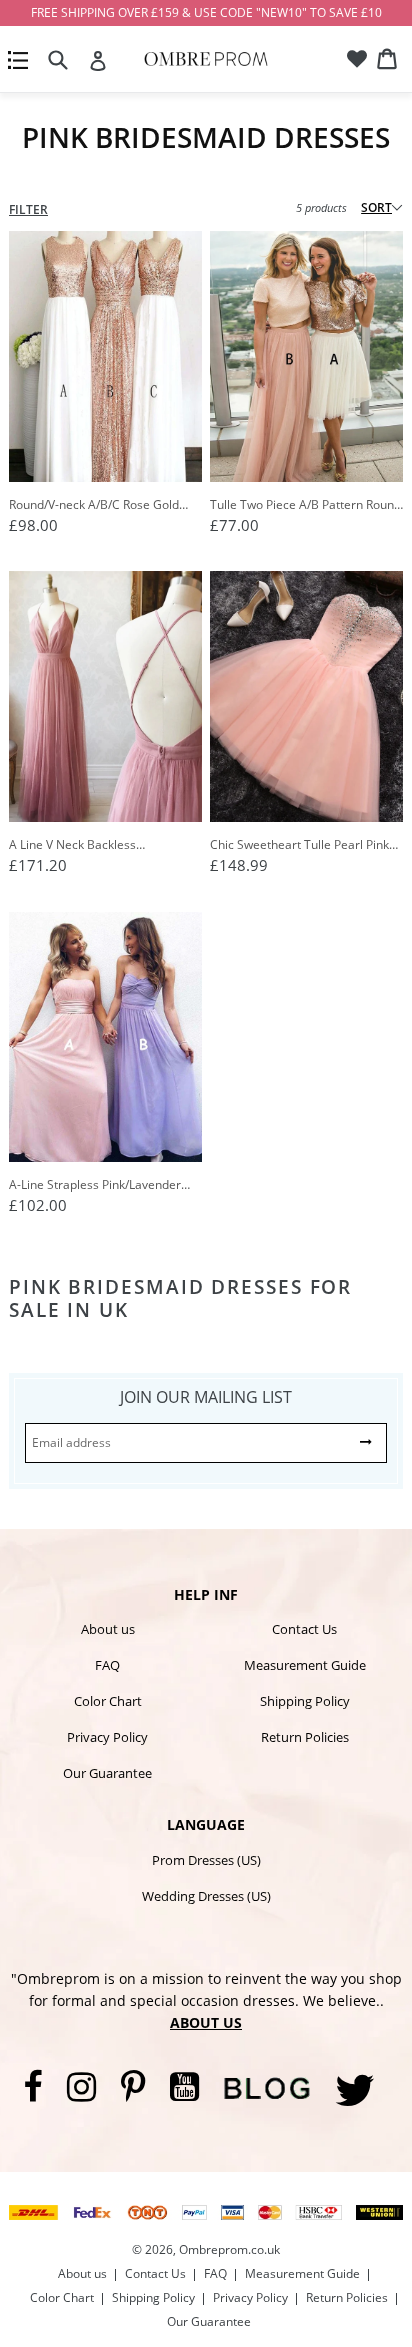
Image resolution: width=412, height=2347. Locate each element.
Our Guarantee (107, 1773)
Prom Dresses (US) (206, 1860)
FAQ (107, 1665)
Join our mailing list (206, 1397)
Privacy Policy (107, 1737)
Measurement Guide (305, 1665)
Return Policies (305, 1737)
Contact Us (304, 1629)
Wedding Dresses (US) (206, 1896)
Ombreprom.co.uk (229, 2249)
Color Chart (108, 1701)
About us (108, 1629)
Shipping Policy (305, 1701)
